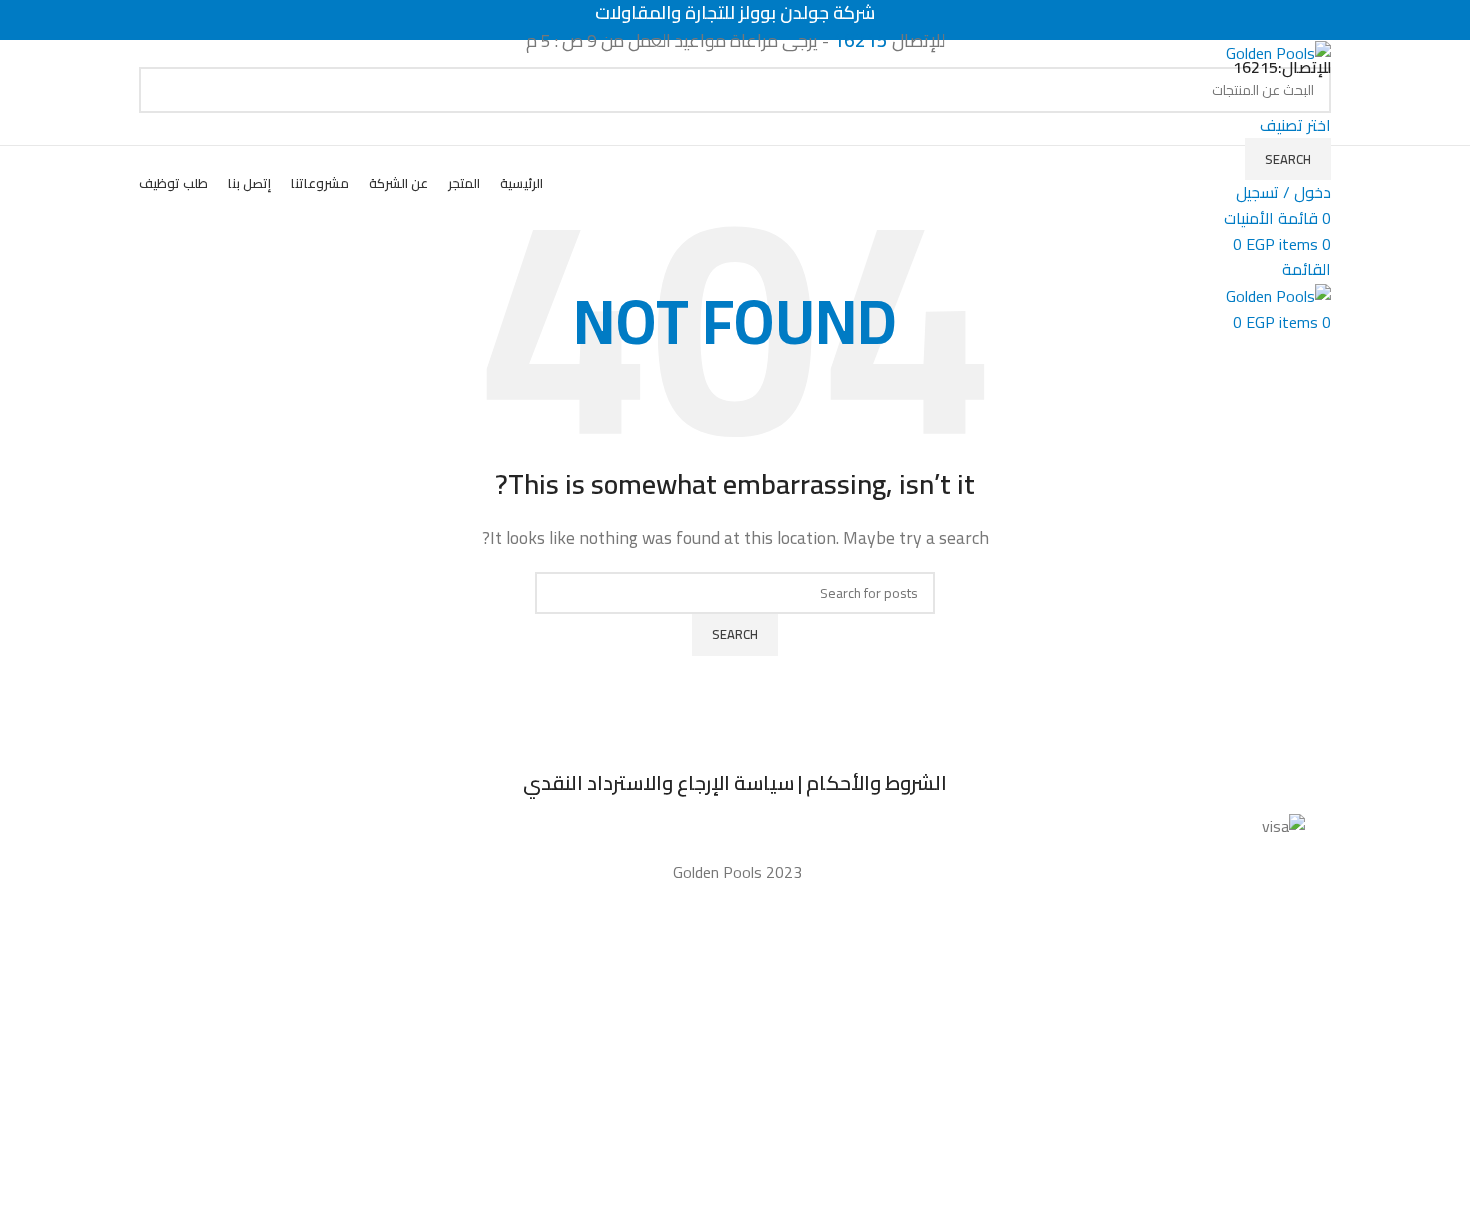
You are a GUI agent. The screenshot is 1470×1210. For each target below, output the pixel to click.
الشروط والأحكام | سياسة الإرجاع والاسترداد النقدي (735, 782)
